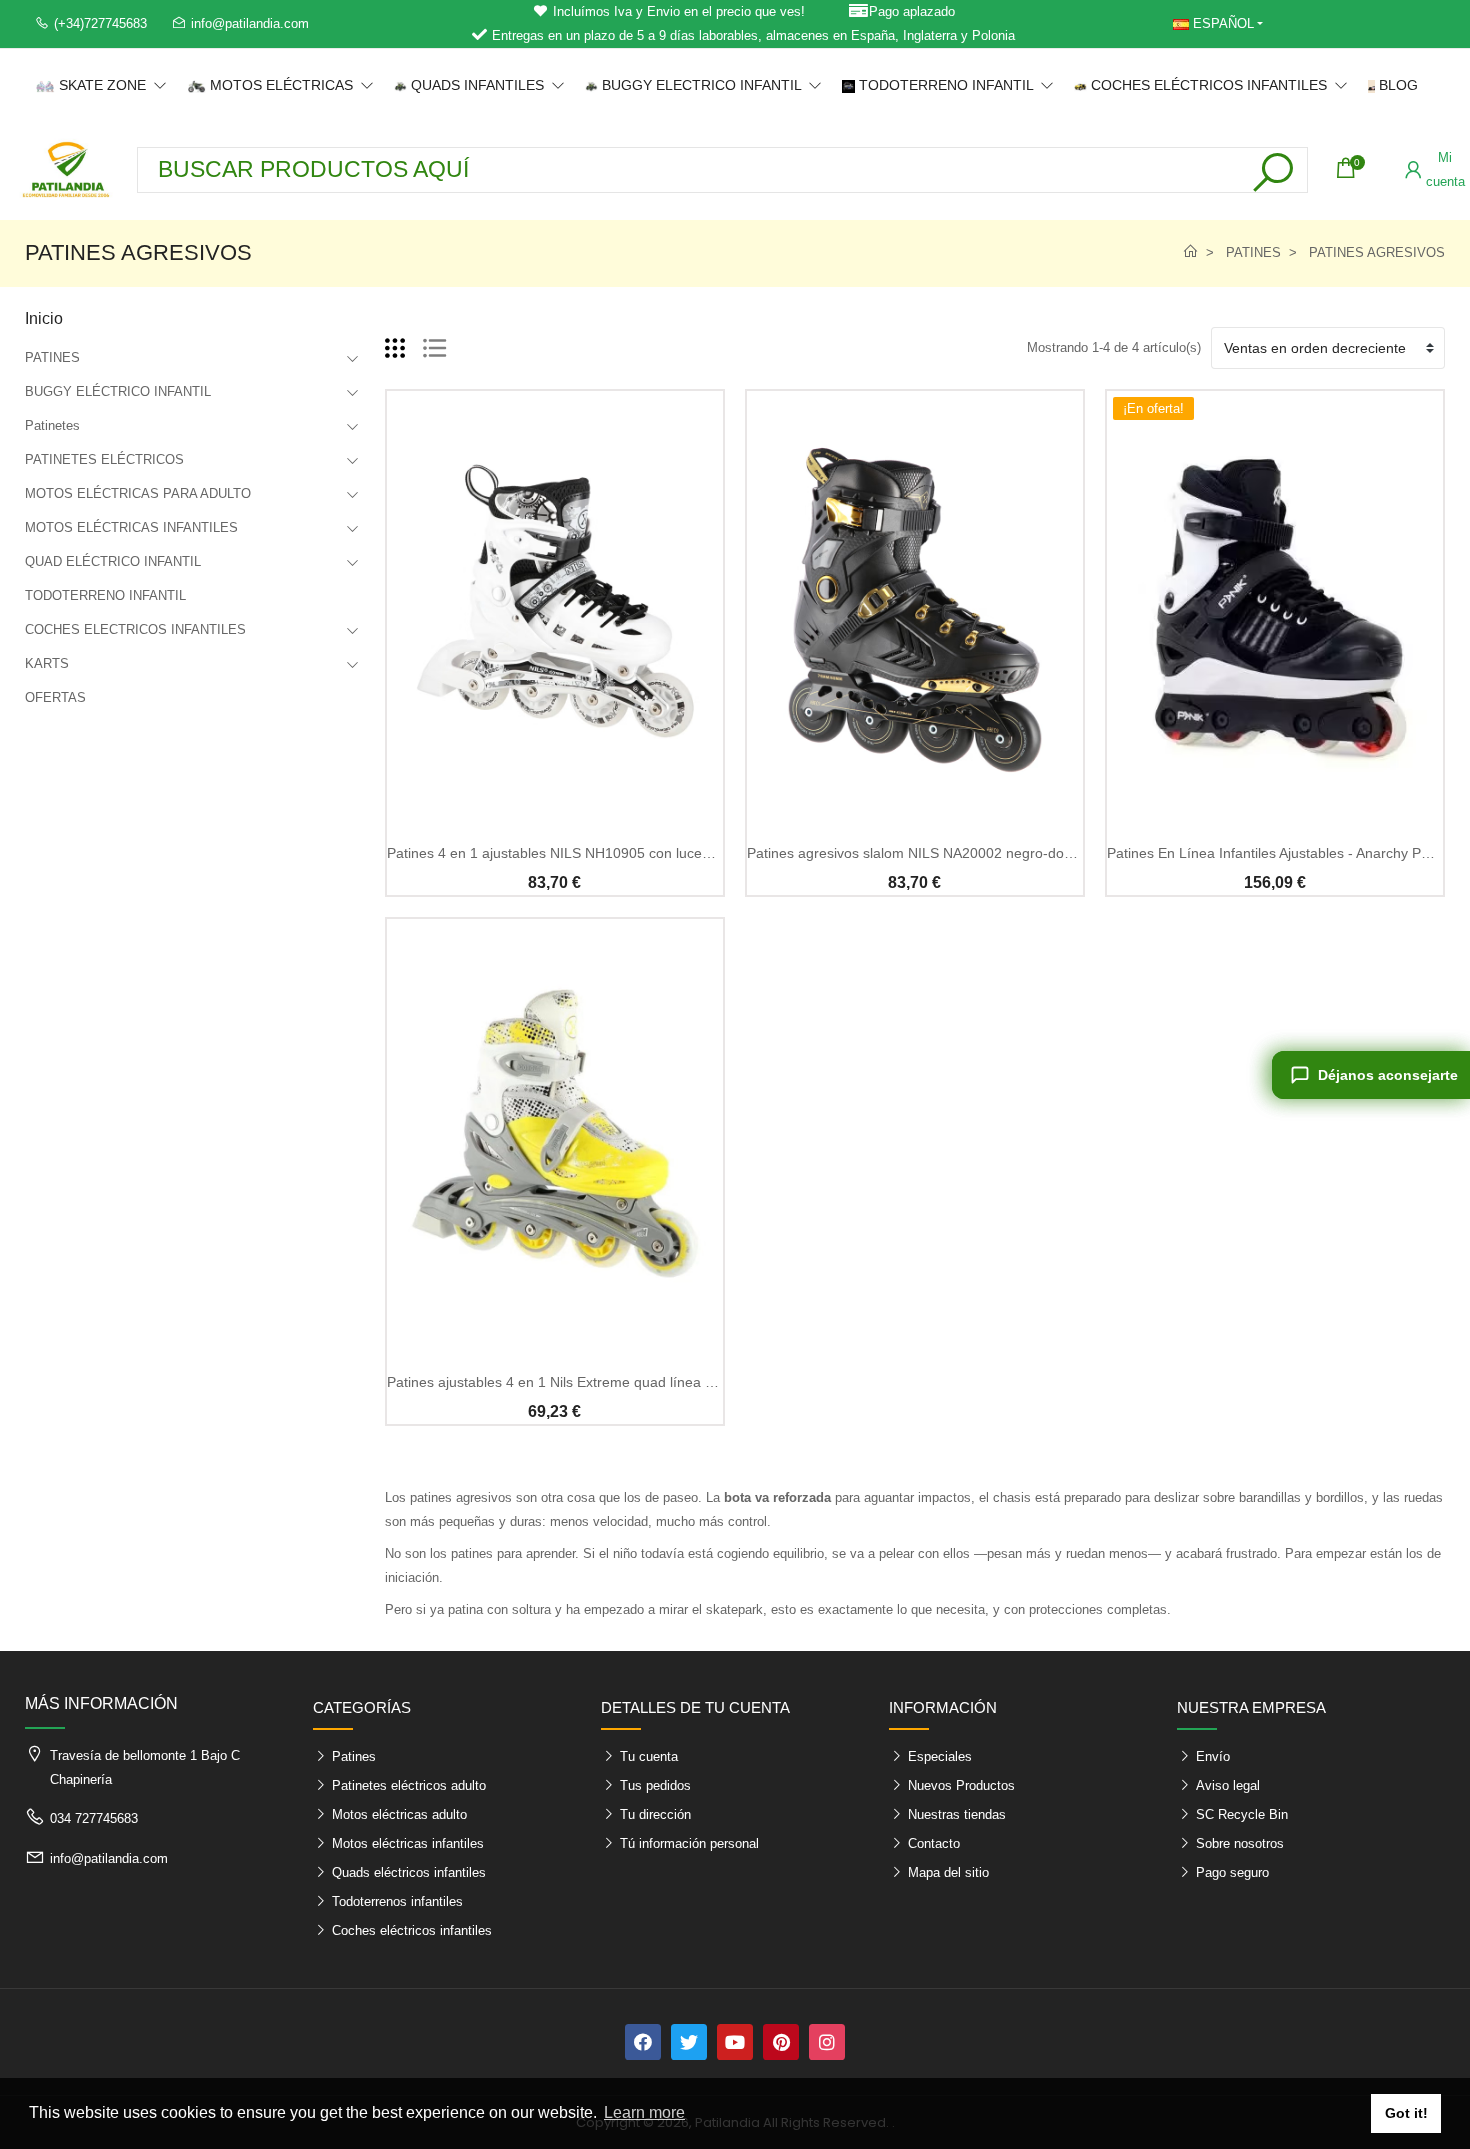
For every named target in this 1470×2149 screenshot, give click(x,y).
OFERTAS (55, 697)
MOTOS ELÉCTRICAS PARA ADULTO (138, 493)
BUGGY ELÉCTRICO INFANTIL (118, 391)
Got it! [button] (1406, 2113)
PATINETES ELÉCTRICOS (104, 459)
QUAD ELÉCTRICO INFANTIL (113, 561)
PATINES (52, 357)
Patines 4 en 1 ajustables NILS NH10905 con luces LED (563, 853)
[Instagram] (827, 2042)
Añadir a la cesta (915, 815)
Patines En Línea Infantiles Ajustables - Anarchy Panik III (1285, 853)
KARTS (47, 663)
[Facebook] (643, 2042)
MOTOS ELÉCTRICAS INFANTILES (131, 527)
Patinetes (52, 425)
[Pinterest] (781, 2042)
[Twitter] (689, 2042)
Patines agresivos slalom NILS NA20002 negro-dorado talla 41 (945, 853)
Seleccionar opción (554, 815)
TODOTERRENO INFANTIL (105, 595)
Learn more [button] (644, 2112)
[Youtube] (735, 2042)
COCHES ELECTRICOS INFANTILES (135, 629)
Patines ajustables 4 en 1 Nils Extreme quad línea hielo (561, 1382)
